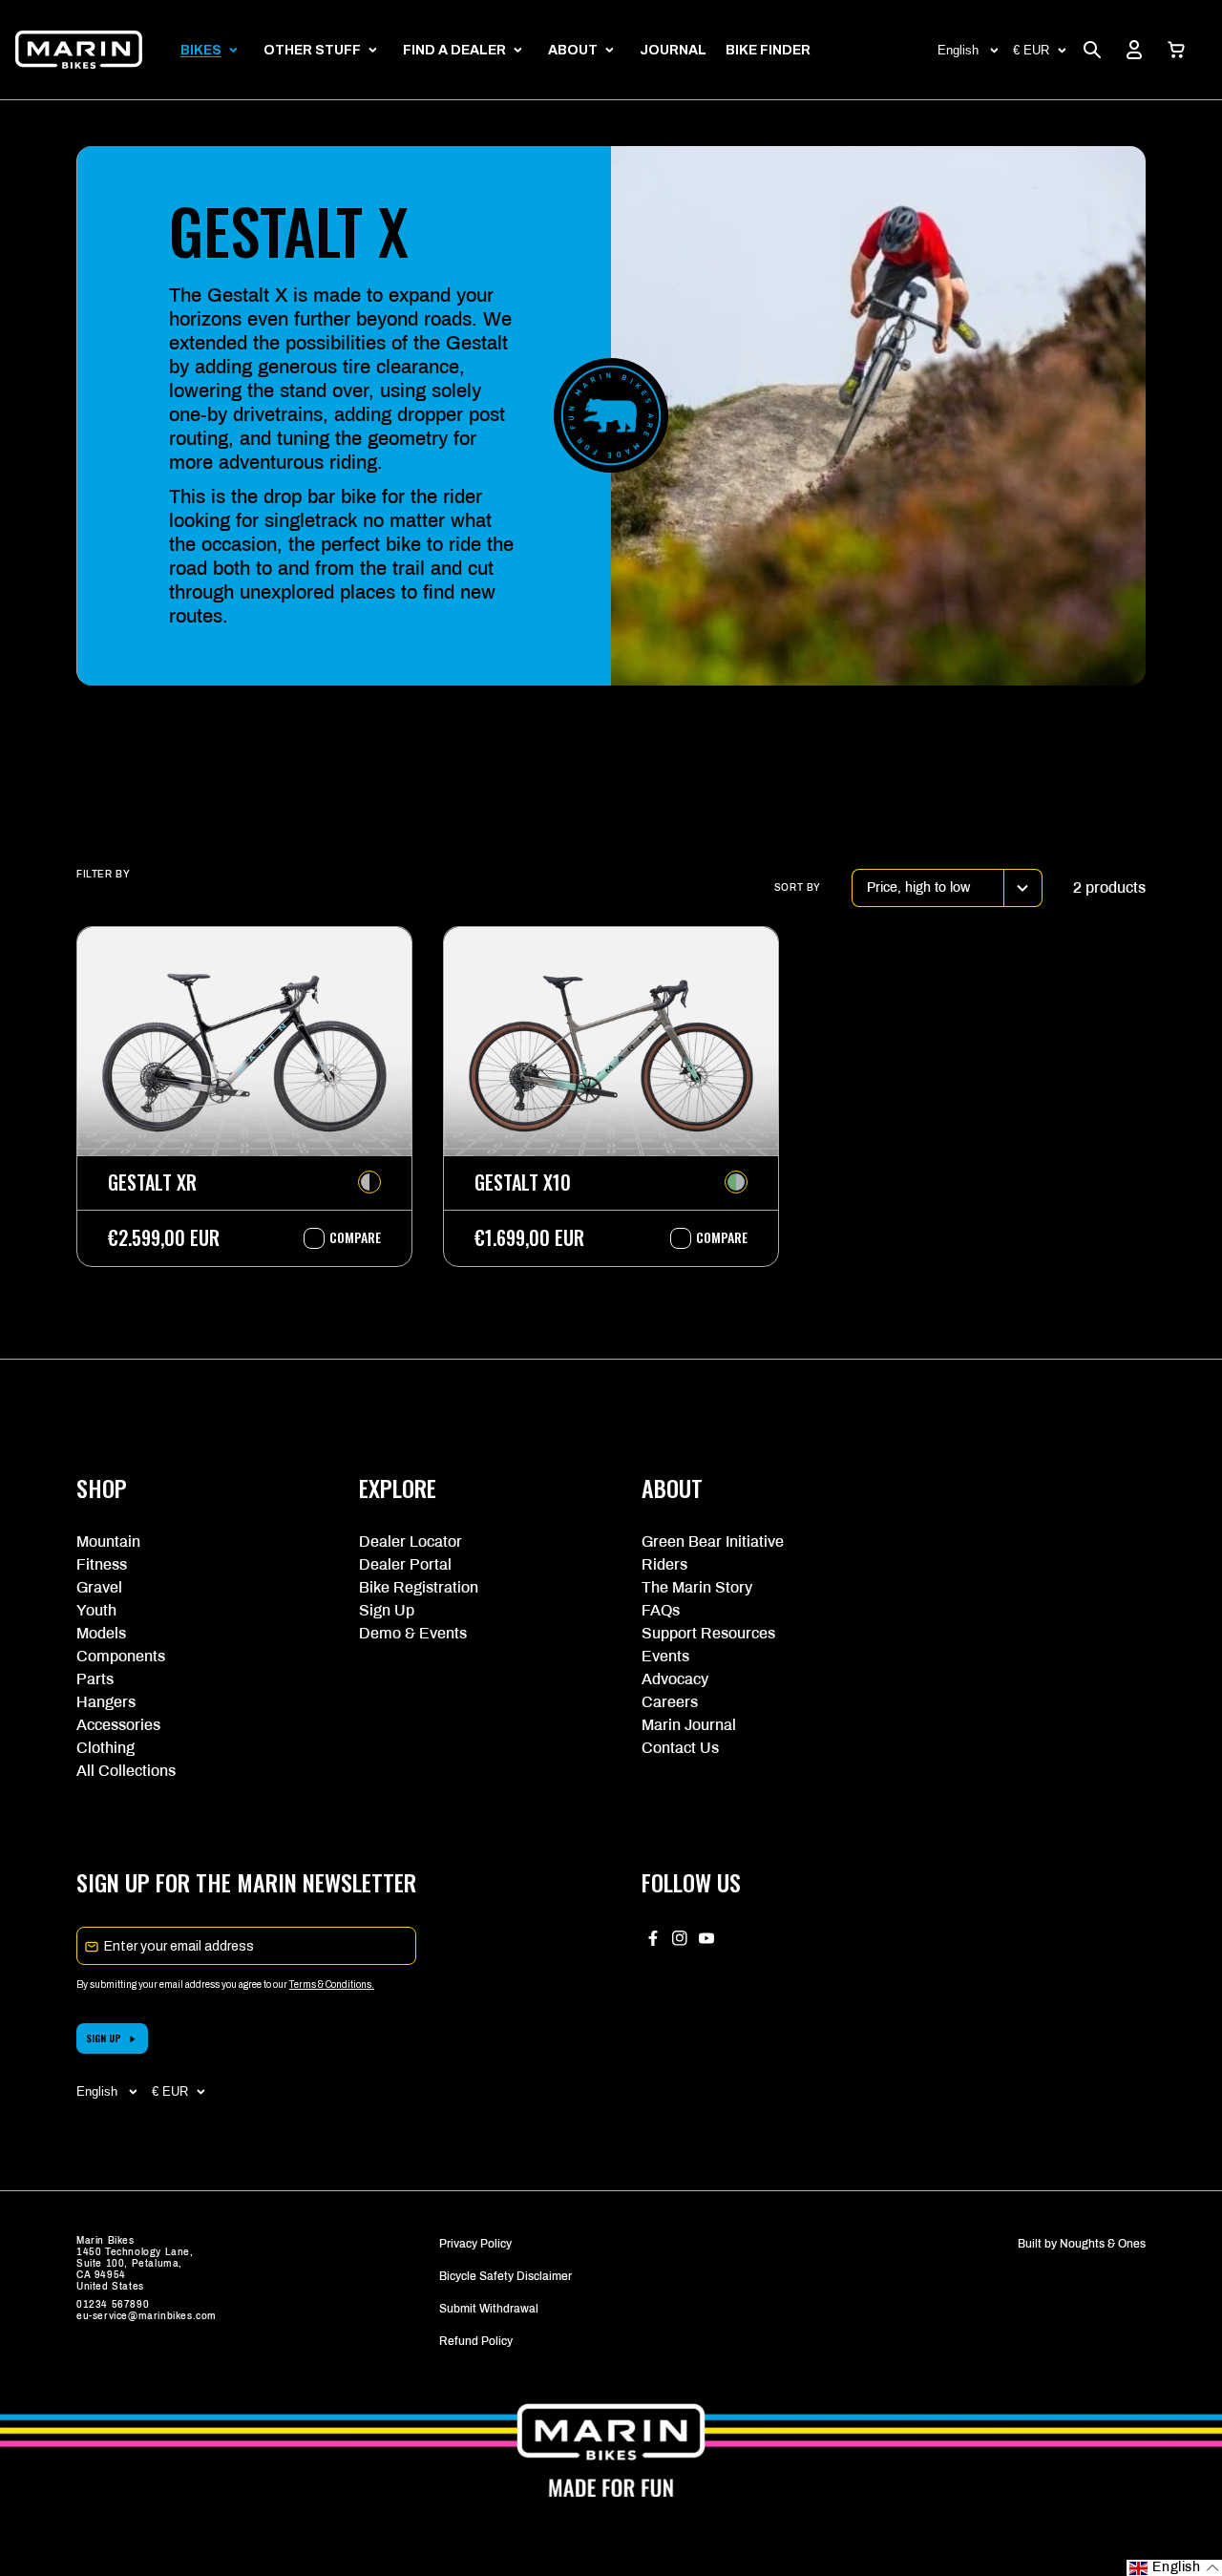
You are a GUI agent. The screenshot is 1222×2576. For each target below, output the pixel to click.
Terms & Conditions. (332, 1985)
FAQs (661, 1610)
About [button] (573, 50)
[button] (1176, 50)
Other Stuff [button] (312, 50)
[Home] (79, 50)
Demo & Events (413, 1633)
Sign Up (387, 1610)
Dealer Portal (405, 1564)
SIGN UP (104, 2038)
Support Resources (708, 1633)
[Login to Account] (1134, 50)
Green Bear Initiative (713, 1541)
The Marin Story (697, 1587)
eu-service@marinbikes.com (147, 2316)
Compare (346, 1237)
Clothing (105, 1748)
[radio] (369, 1182)
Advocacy (675, 1679)
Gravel (99, 1587)
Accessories (118, 1725)
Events (665, 1656)
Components (121, 1656)
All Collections (126, 1771)
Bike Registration (419, 1587)
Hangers (106, 1702)
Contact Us (680, 1748)
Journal (673, 50)
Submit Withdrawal (489, 2309)
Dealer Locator (411, 1541)
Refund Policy (476, 2341)
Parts (95, 1679)
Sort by (798, 887)
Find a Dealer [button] (454, 50)
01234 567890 (113, 2304)
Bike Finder (768, 50)
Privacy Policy (475, 2244)
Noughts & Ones (1103, 2244)
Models (101, 1633)
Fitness (102, 1564)
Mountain (108, 1541)
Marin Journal (689, 1725)
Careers (670, 1702)
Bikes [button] (201, 50)
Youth (96, 1610)
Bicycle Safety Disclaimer (506, 2276)
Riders (664, 1564)
